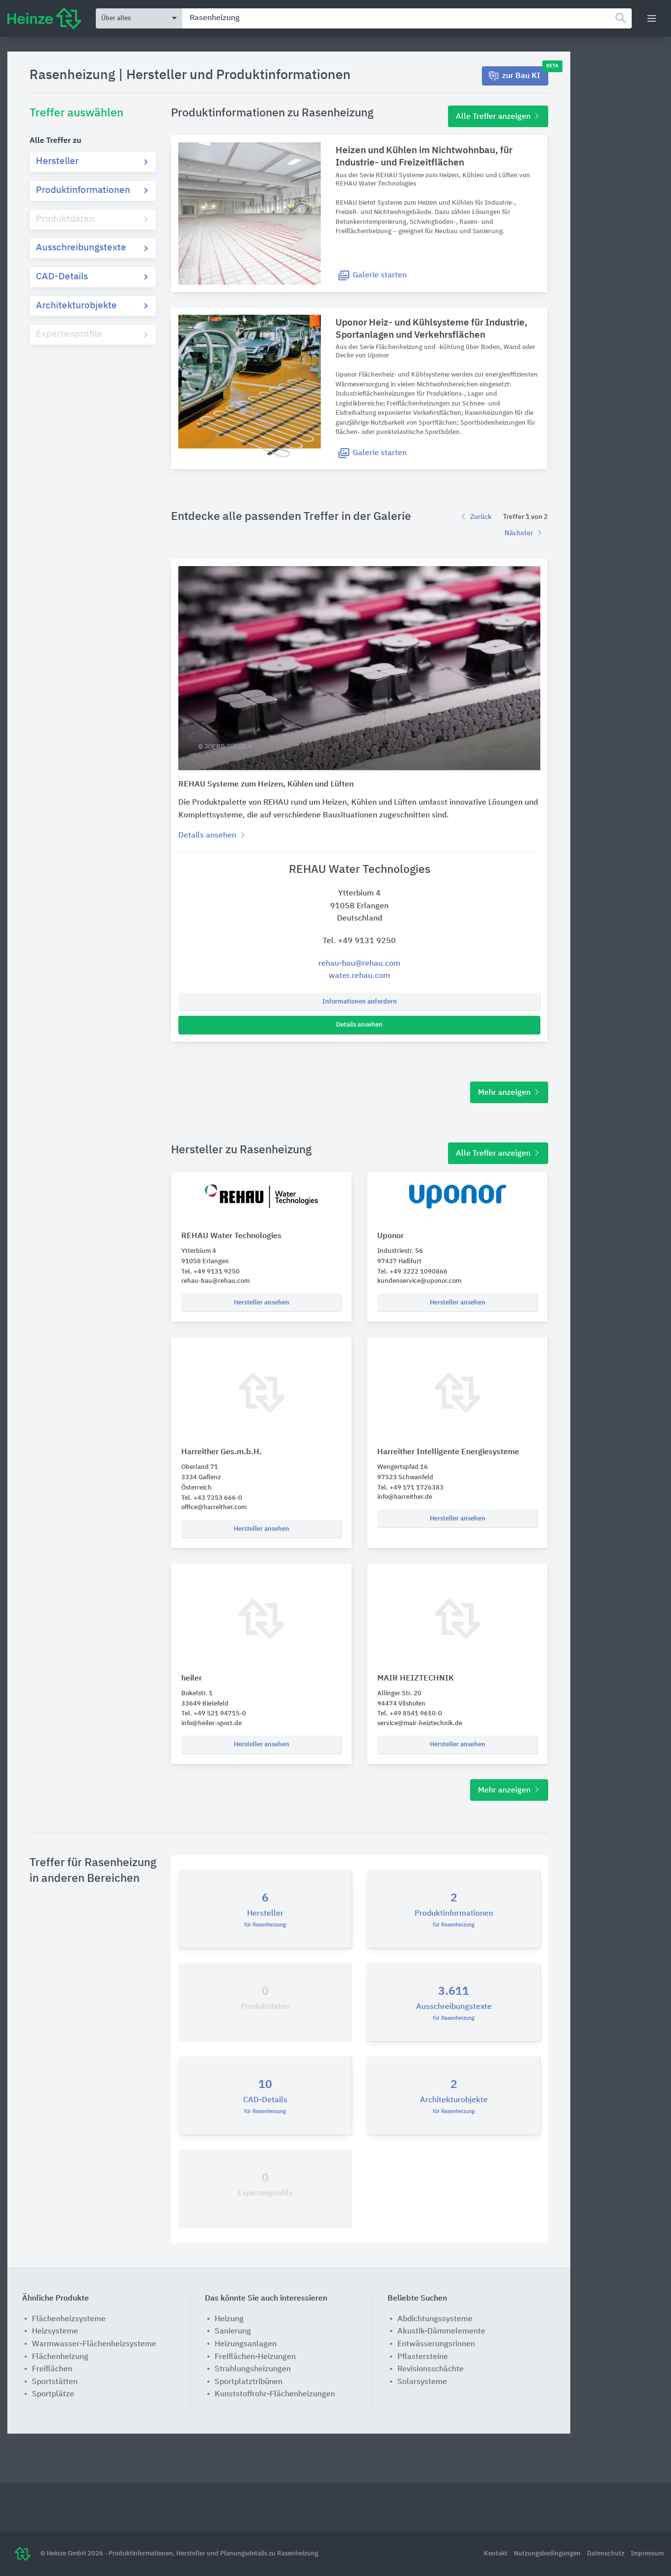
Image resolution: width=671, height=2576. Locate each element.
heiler (192, 1679)
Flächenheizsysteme (69, 2319)
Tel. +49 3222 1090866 (412, 1272)
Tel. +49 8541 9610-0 (410, 1714)
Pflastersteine (423, 2357)
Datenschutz (606, 2554)
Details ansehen (359, 1025)
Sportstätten (55, 2382)
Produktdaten (65, 219)
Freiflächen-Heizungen (255, 2357)
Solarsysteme (422, 2382)
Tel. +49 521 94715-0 (214, 1714)
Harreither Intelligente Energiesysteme (448, 1452)
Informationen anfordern (360, 1002)
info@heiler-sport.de (211, 1723)
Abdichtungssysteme (435, 2319)
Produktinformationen (83, 190)
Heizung (229, 2319)
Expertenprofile (69, 334)
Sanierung (233, 2332)
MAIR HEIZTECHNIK (416, 1679)
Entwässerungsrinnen (436, 2344)
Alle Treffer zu (56, 141)
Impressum (647, 2554)
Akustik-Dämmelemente (441, 2332)
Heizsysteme (55, 2332)
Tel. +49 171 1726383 (410, 1488)
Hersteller (57, 161)
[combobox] (407, 18)
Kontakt (496, 2554)
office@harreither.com (214, 1507)
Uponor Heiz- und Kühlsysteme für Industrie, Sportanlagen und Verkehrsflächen (432, 329)
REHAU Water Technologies (231, 1236)
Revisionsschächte (431, 2369)
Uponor (391, 1236)
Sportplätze (53, 2394)
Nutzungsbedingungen (548, 2554)
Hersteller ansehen (262, 1303)
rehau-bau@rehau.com (359, 964)
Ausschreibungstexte (81, 248)
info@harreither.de (405, 1497)
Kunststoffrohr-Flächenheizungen (275, 2394)
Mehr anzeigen (505, 1093)
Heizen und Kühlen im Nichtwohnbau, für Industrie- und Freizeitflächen (424, 157)
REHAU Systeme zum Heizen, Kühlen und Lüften (266, 785)
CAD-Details (62, 277)
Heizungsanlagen (246, 2344)
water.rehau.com (359, 976)
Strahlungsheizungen (253, 2369)
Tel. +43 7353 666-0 (212, 1498)
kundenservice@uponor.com (419, 1281)
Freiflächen (52, 2369)
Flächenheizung (60, 2357)
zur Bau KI (525, 73)
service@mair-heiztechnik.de (420, 1723)
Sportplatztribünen (249, 2382)
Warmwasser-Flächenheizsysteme (94, 2344)
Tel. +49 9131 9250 (359, 941)
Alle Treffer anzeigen (494, 117)
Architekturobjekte (76, 306)
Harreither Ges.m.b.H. (222, 1452)
